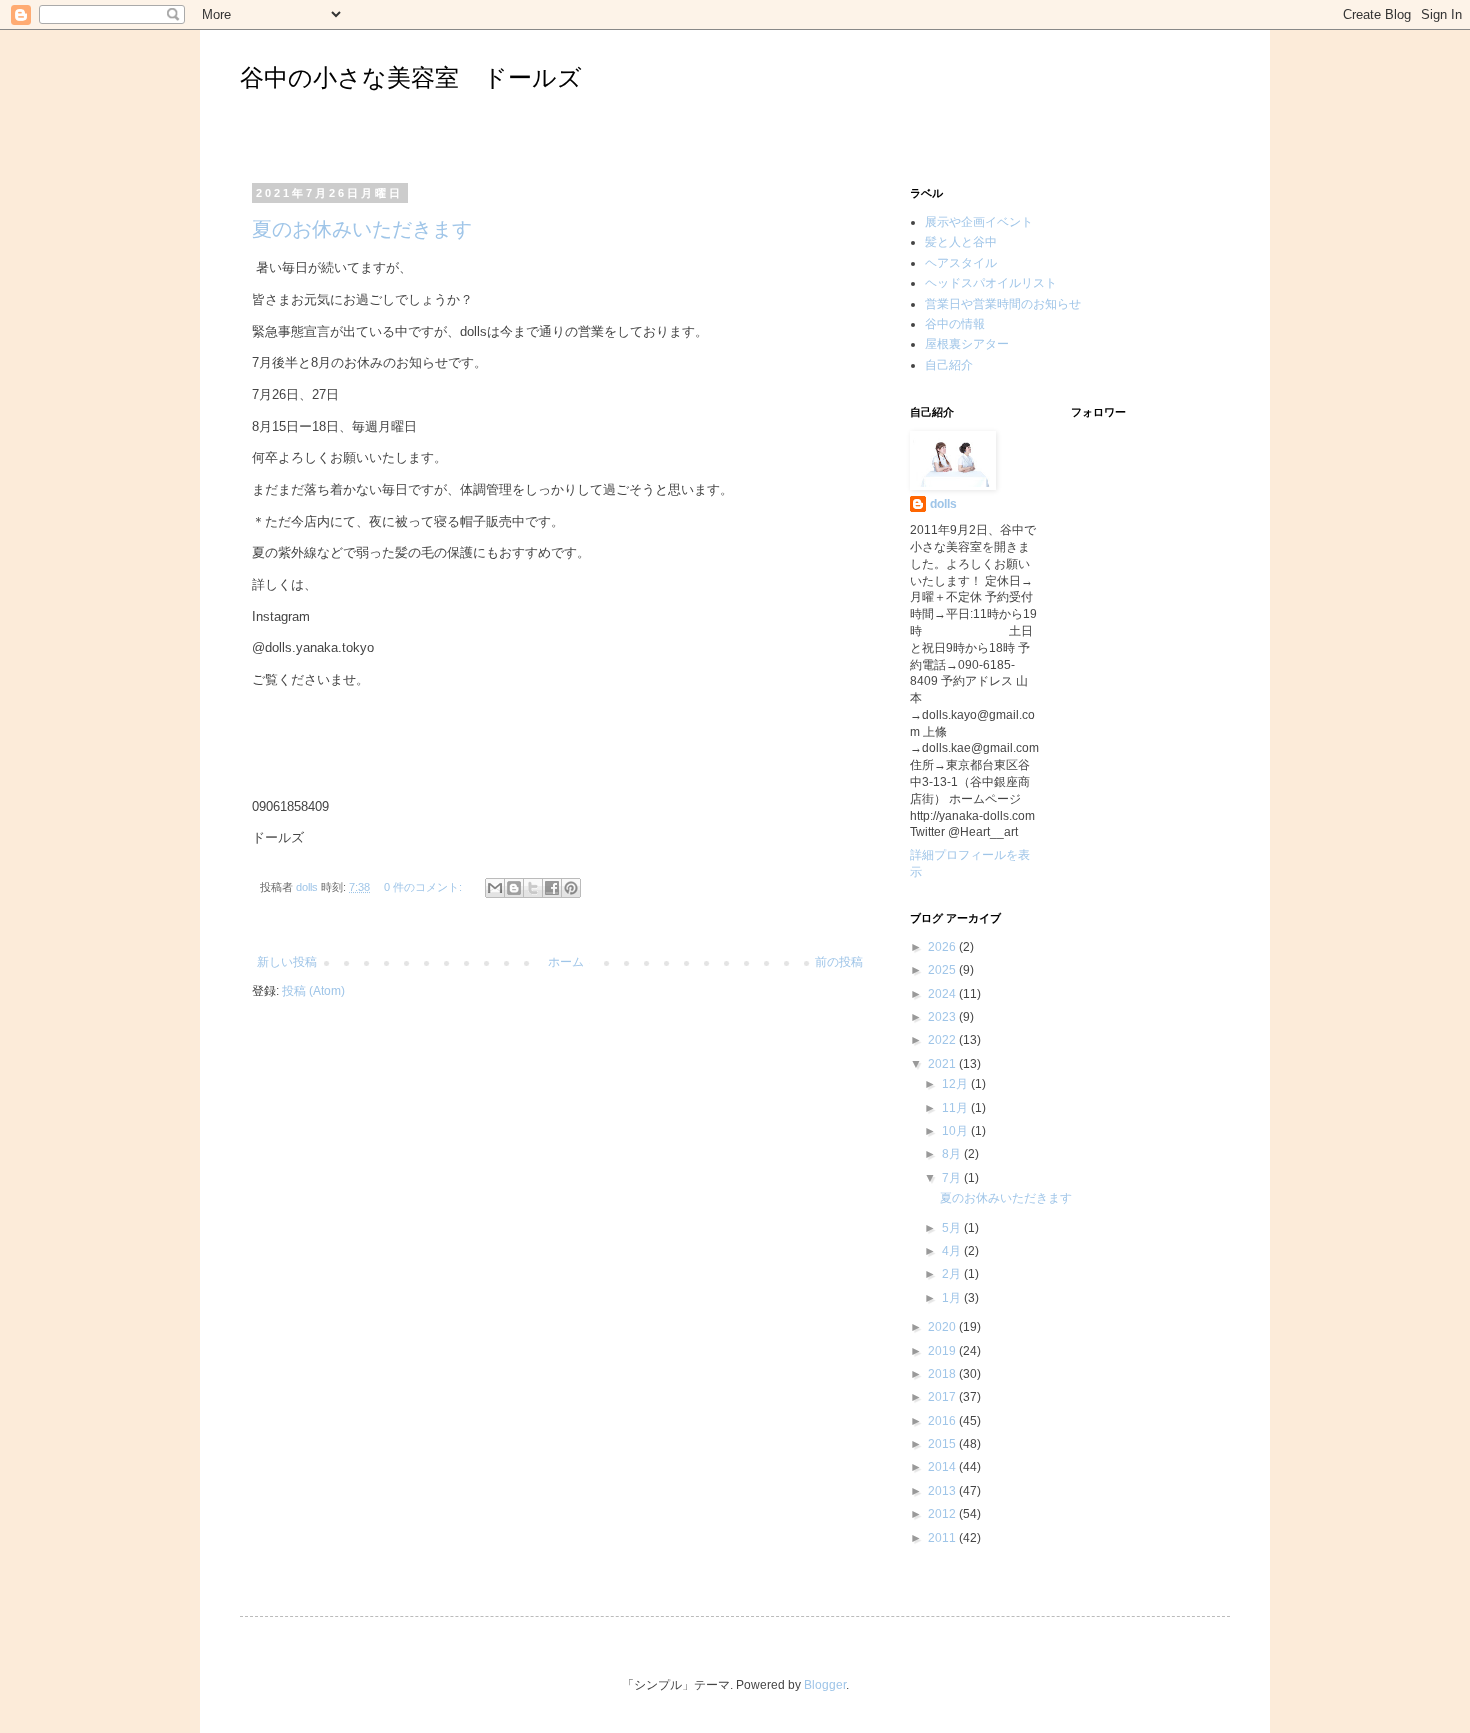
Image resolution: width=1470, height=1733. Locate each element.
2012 (943, 1514)
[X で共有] (533, 888)
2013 (943, 1491)
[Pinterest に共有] (571, 888)
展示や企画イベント (979, 222)
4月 (953, 1251)
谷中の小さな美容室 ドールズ (411, 77)
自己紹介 (949, 365)
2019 (943, 1351)
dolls (943, 504)
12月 (956, 1084)
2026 (943, 947)
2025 (943, 970)
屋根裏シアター (967, 344)
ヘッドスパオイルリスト (991, 283)
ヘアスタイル (961, 263)
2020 (943, 1327)
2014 (943, 1467)
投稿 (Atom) (313, 991)
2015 (943, 1444)
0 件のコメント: (424, 887)
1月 (953, 1298)
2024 (943, 994)
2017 (943, 1397)
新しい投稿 (287, 962)
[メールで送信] (495, 888)
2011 (943, 1538)
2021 (943, 1064)
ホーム (566, 962)
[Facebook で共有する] (552, 888)
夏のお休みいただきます (362, 229)
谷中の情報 (955, 324)
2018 (943, 1374)
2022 (943, 1040)
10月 (956, 1131)
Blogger (825, 1685)
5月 (953, 1228)
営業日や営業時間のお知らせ (1003, 304)
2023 (943, 1017)
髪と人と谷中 (961, 242)
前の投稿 (839, 962)
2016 (943, 1421)
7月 (953, 1178)
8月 (953, 1154)
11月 (956, 1108)
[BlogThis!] (514, 888)
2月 (953, 1274)
